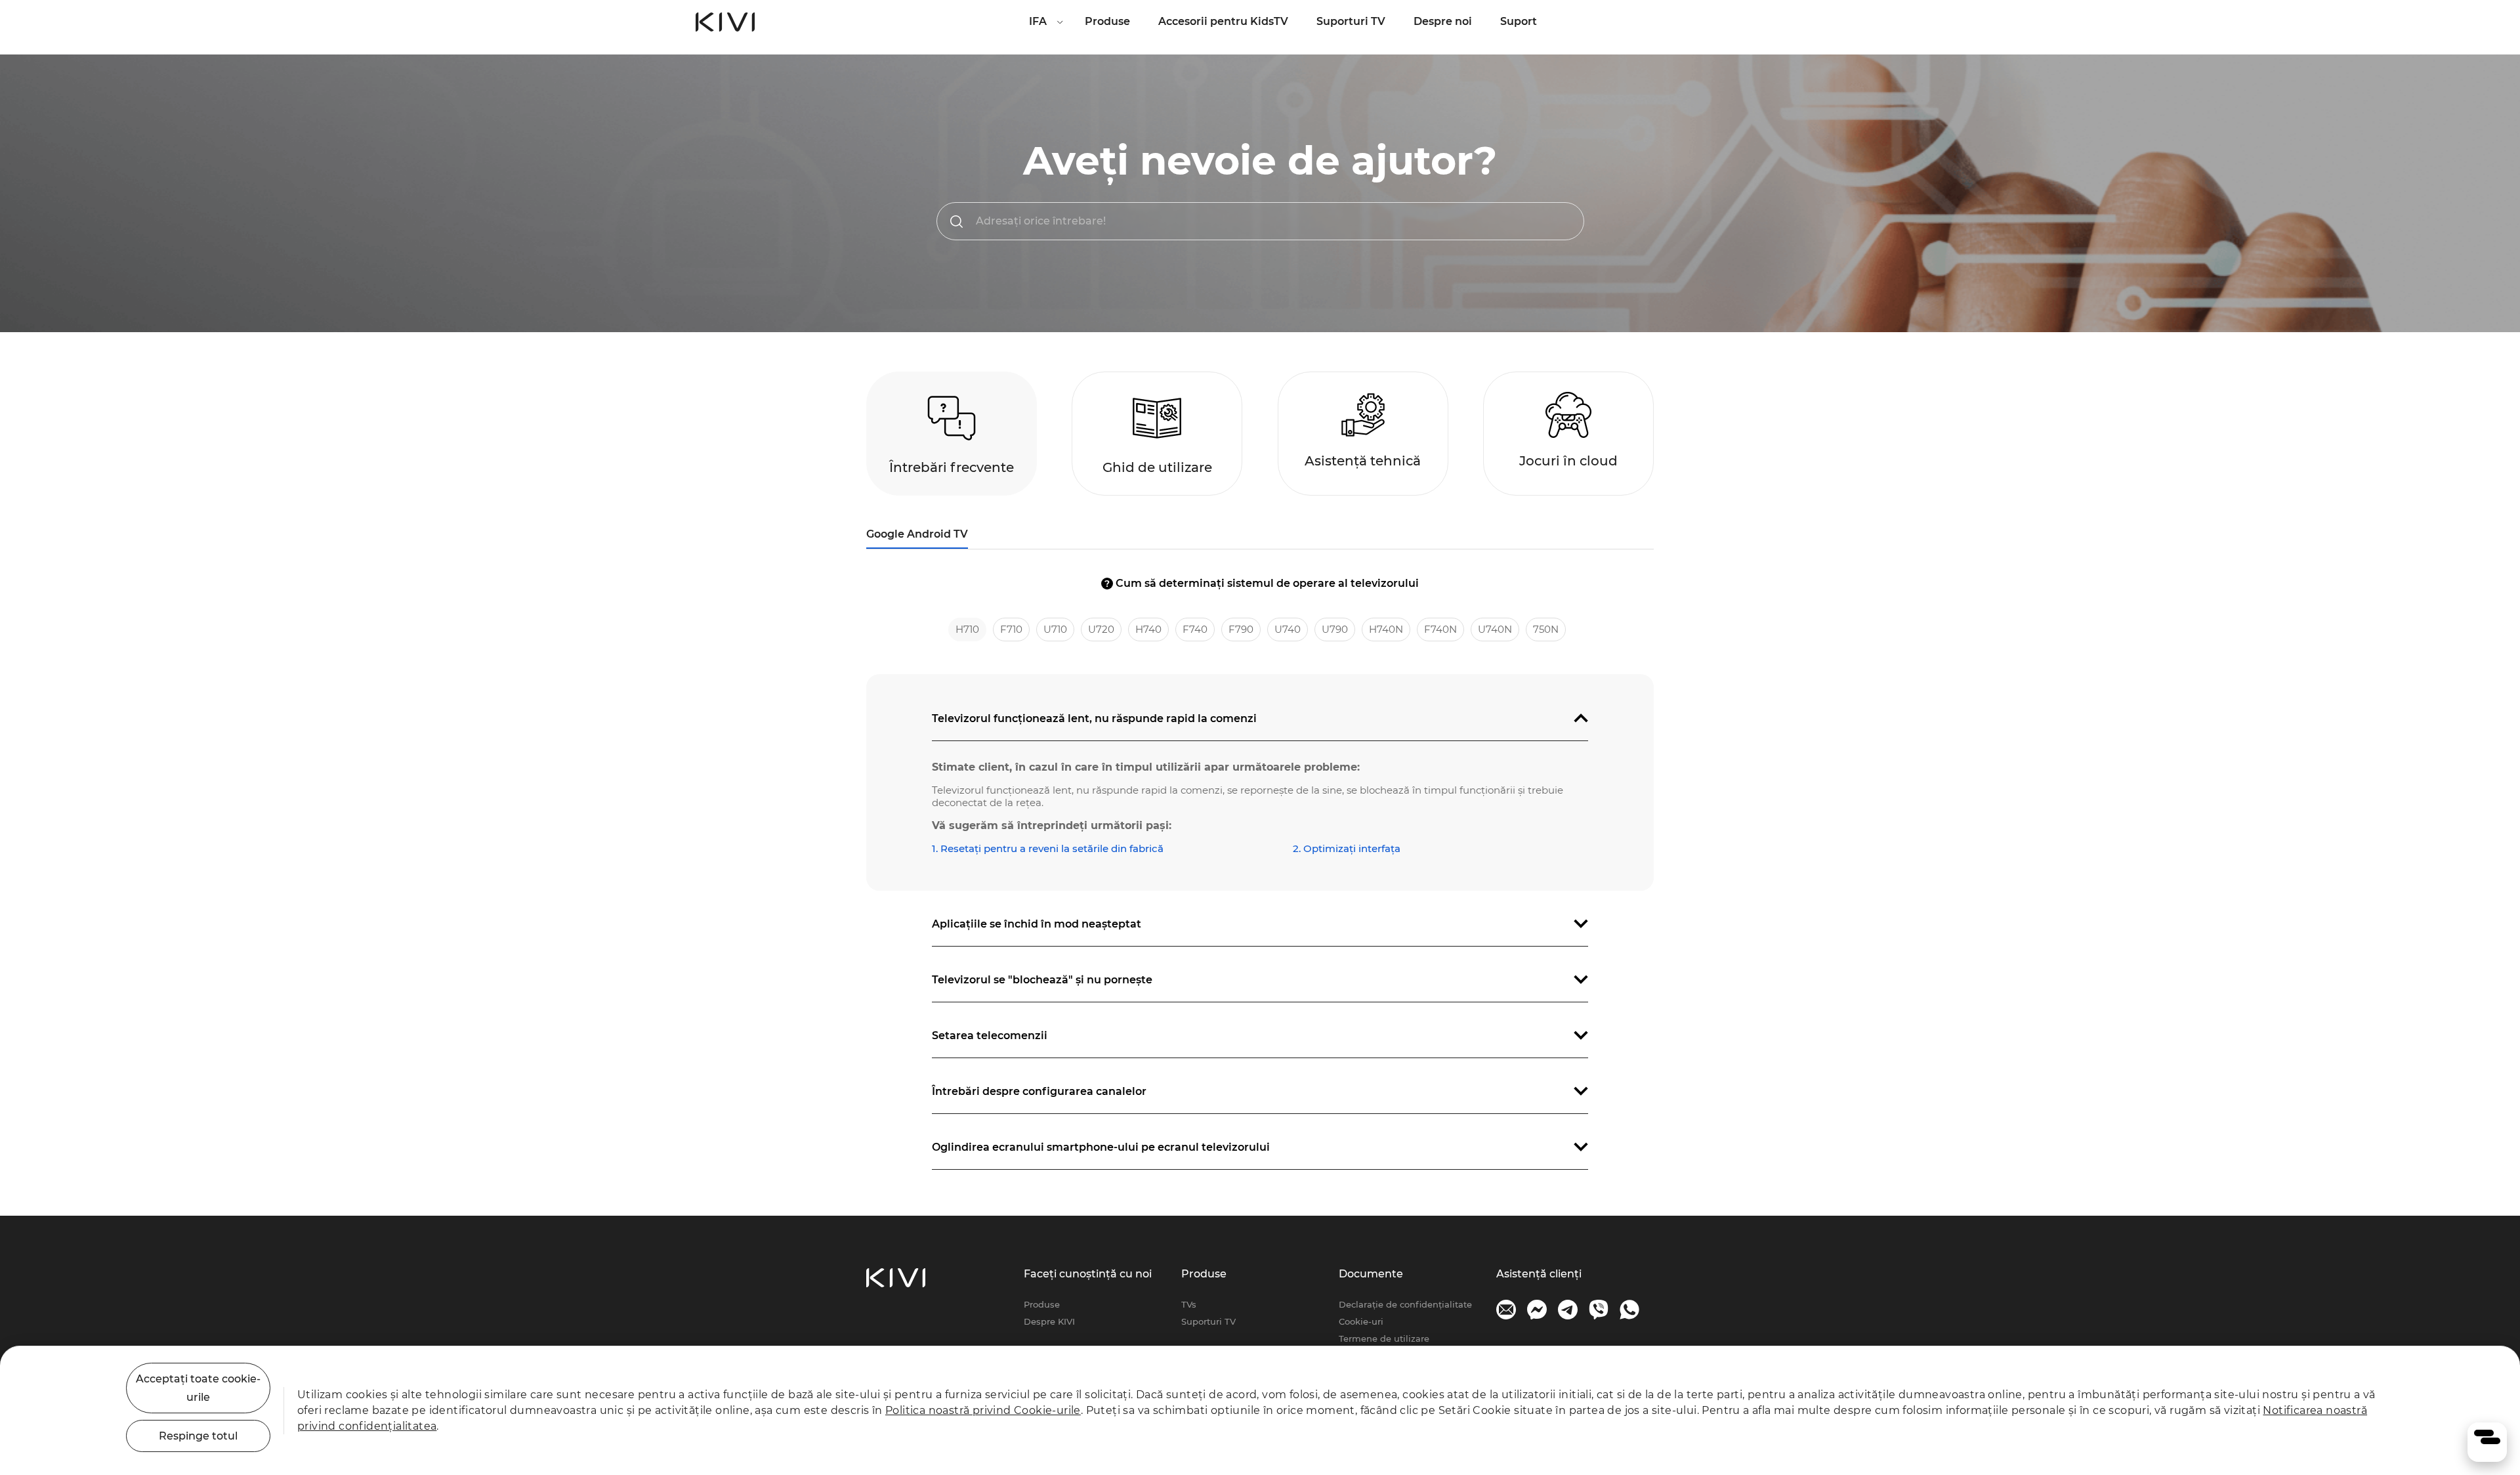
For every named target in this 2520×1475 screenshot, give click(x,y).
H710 (967, 629)
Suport (1519, 21)
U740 (1288, 629)
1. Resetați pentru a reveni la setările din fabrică (1048, 848)
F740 (1195, 629)
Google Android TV (917, 534)
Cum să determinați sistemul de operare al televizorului (1262, 583)
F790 (1241, 629)
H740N (1386, 629)
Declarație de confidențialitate (1405, 1304)
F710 (1011, 629)
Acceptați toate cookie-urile (198, 1388)
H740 (1148, 629)
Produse (1107, 21)
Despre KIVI (1049, 1321)
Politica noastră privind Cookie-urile (983, 1410)
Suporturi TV (1351, 21)
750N (1546, 629)
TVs (1189, 1304)
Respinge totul (198, 1436)
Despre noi (1443, 21)
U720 (1101, 629)
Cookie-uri (1361, 1321)
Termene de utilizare (1384, 1338)
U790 (1335, 629)
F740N (1440, 629)
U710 (1055, 629)
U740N (1495, 629)
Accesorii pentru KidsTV (1223, 21)
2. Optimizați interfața (1347, 848)
